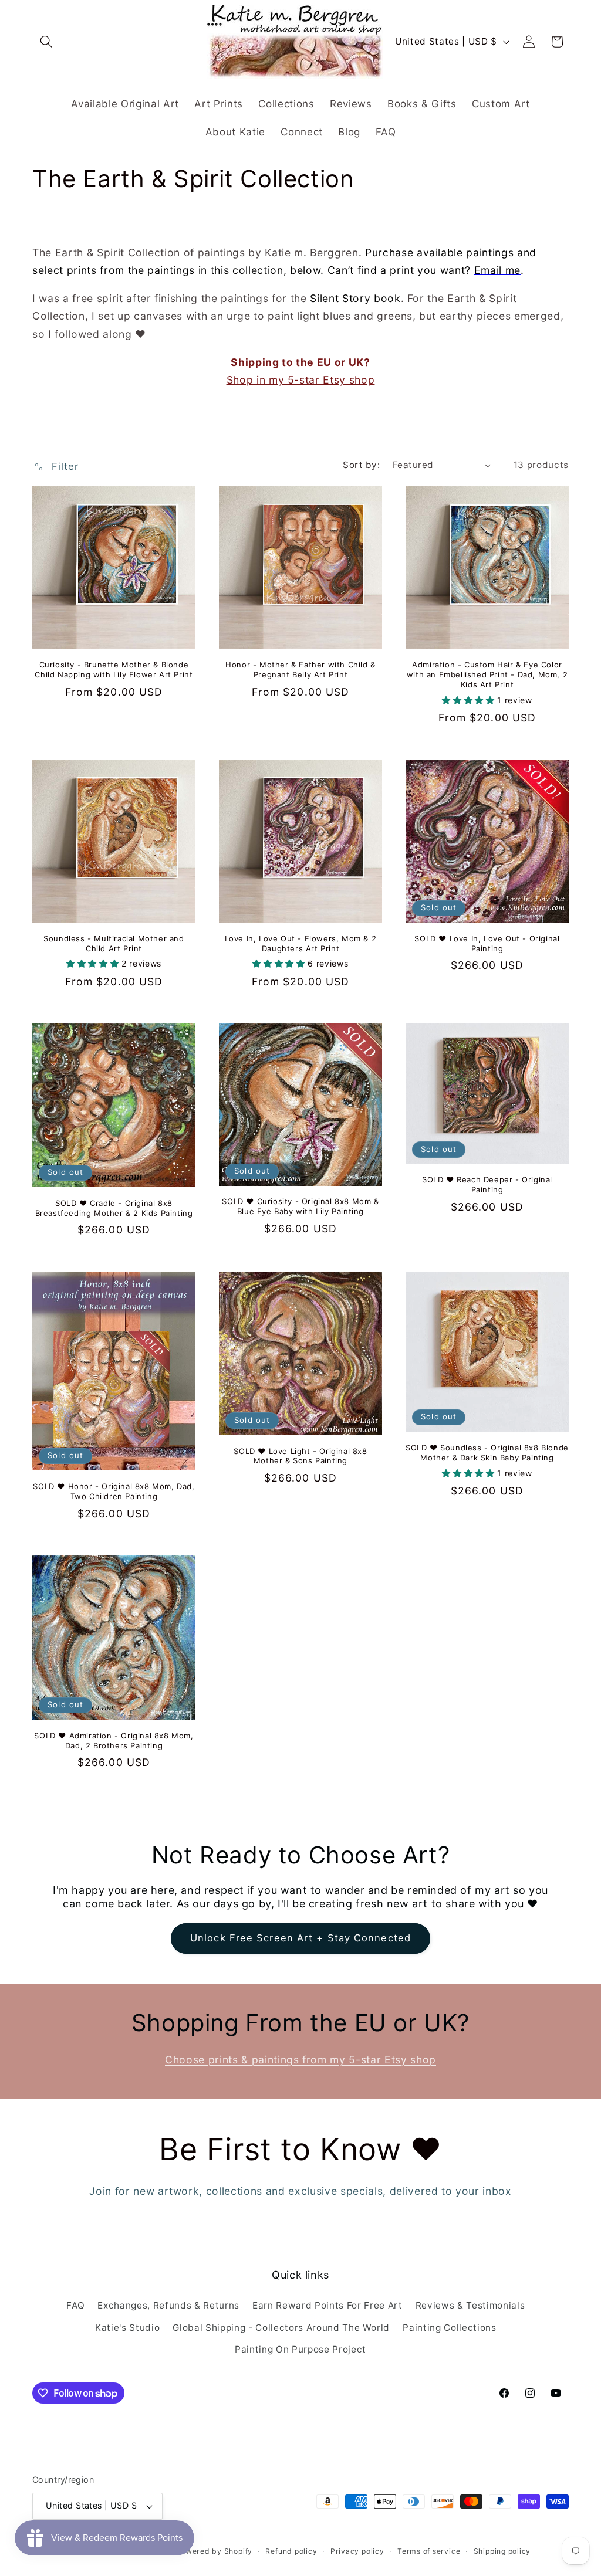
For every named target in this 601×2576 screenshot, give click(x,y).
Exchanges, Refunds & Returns (168, 2305)
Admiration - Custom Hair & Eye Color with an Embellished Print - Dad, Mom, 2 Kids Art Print (487, 674)
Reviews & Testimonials (470, 2305)
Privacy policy (357, 2551)
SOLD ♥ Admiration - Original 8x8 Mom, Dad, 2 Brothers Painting (114, 1741)
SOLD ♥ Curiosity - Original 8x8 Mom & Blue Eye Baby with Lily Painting (300, 1206)
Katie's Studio (127, 2328)
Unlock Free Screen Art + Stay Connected (300, 1938)
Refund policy (291, 2551)
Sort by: (361, 465)
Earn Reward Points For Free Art (327, 2305)
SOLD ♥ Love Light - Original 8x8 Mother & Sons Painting (300, 1456)
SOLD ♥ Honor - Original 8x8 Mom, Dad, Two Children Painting (114, 1491)
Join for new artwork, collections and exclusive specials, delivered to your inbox (300, 2191)
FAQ (75, 2305)
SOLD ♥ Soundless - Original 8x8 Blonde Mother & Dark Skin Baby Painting (487, 1453)
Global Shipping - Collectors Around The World (281, 2328)
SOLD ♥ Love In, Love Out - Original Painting (487, 943)
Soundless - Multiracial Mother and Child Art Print (114, 943)
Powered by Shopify (214, 2551)
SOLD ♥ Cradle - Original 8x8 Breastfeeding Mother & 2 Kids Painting (114, 1208)
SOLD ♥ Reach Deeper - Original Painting (487, 1184)
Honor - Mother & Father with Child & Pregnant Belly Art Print (300, 670)
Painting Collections (449, 2328)
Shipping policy (502, 2551)
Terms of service (429, 2551)
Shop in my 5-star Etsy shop (301, 380)
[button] (46, 42)
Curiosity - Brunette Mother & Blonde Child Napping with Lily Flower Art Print (114, 670)
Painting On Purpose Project (300, 2349)
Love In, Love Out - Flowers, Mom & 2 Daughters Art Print (301, 943)
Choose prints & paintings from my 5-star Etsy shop (300, 2060)
